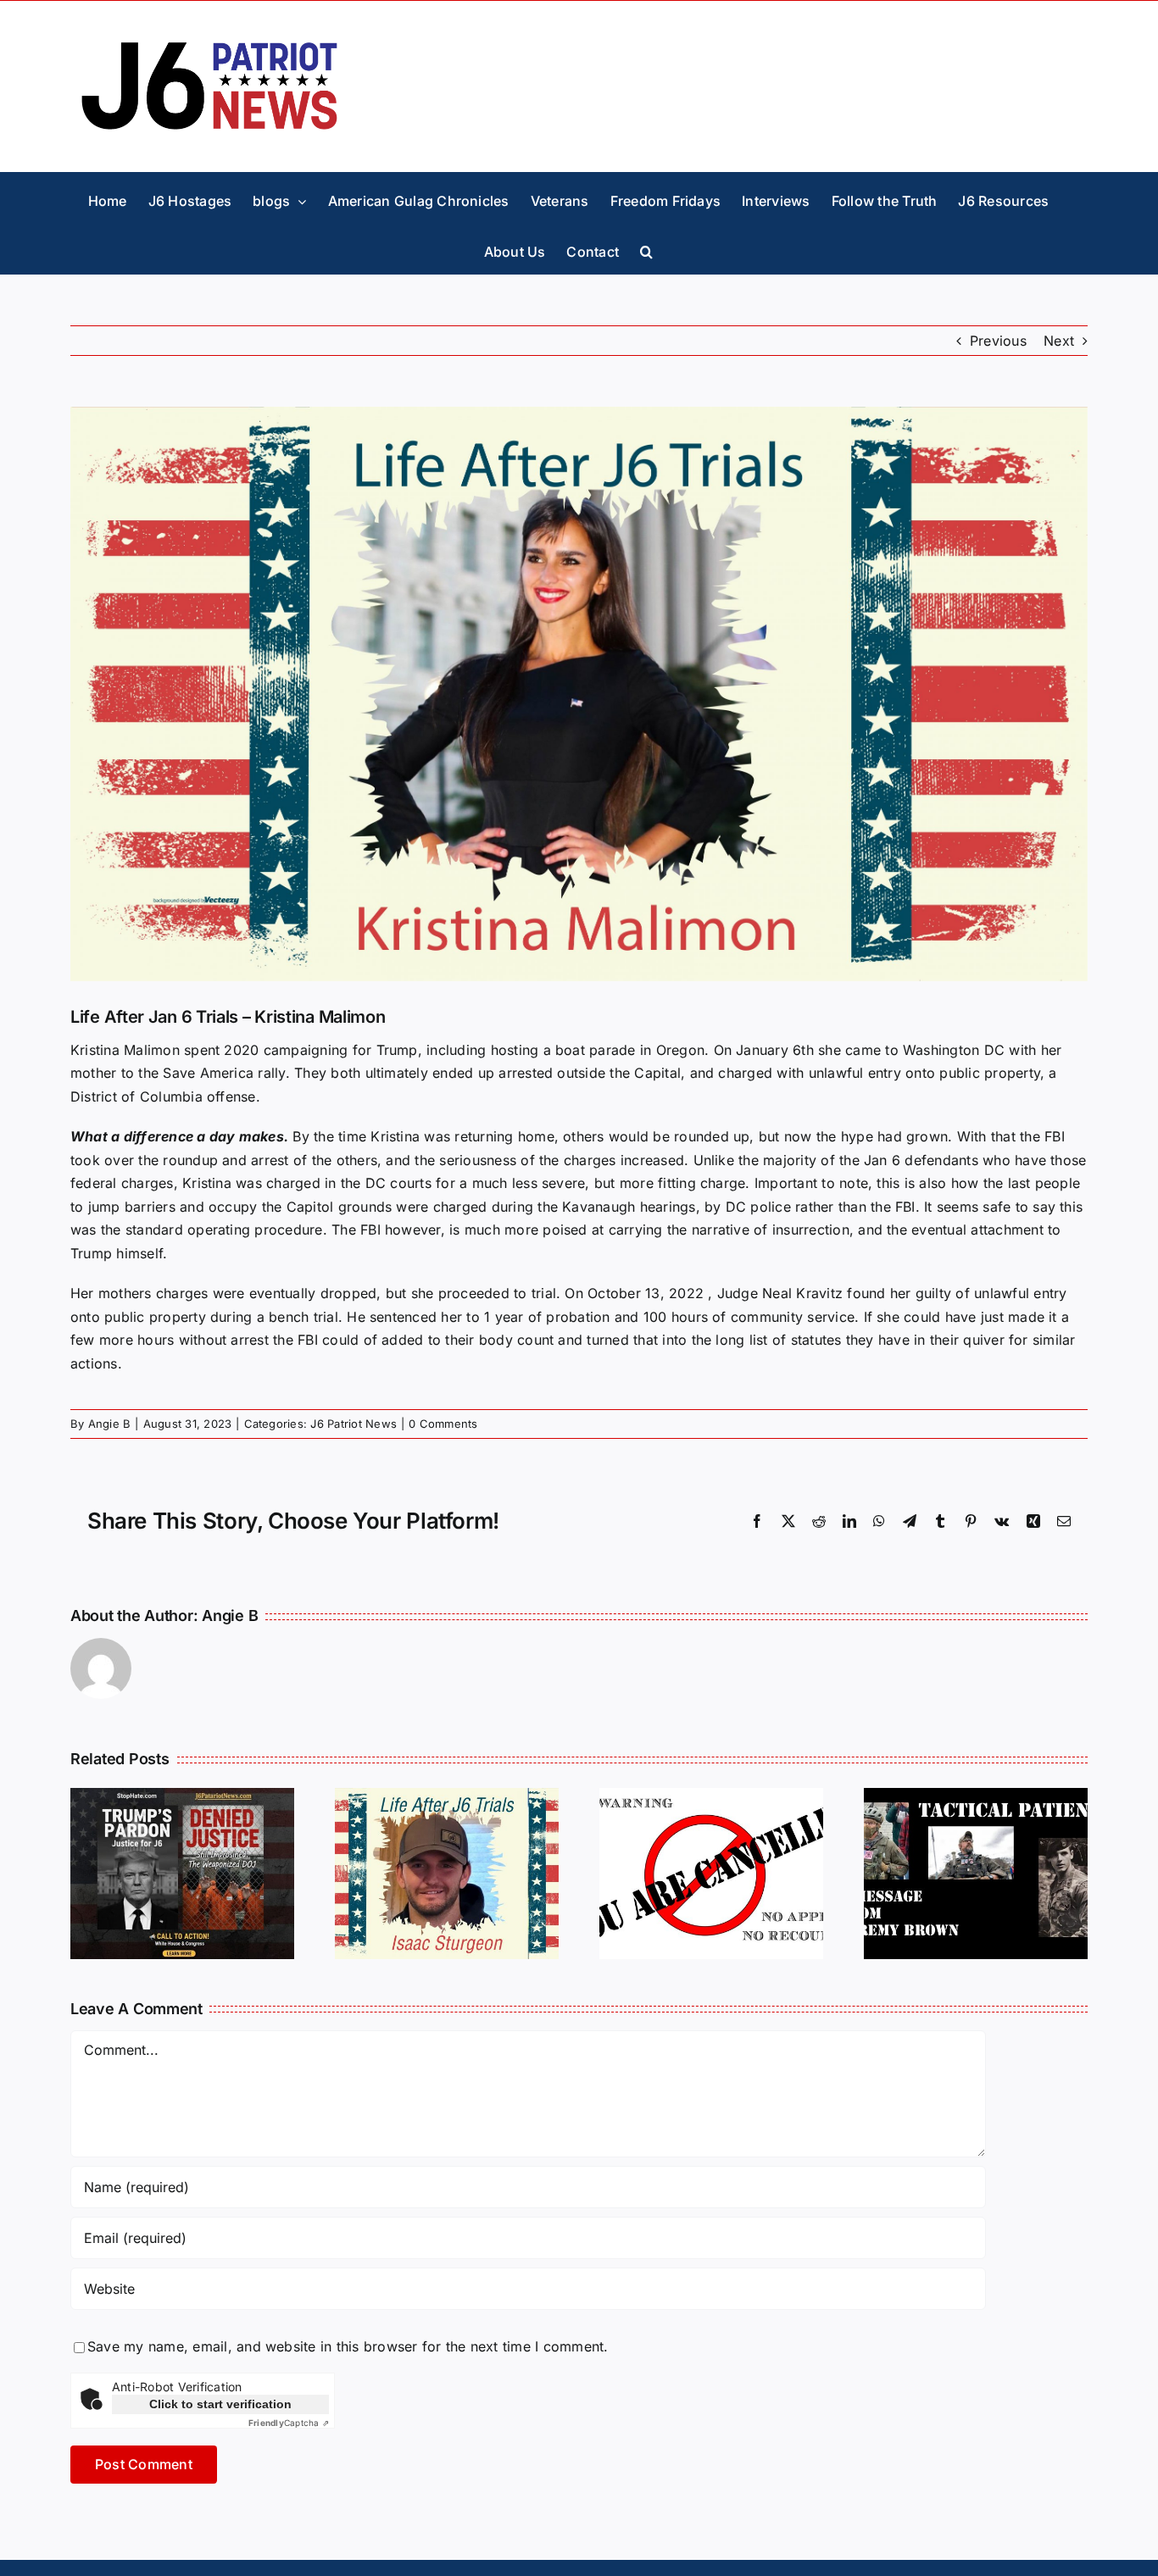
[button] (646, 248)
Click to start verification (220, 2404)
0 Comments (443, 1424)
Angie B (110, 1424)
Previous (998, 341)
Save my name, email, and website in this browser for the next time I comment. (348, 2346)
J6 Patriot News (354, 1424)
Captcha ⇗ (289, 2423)
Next (1059, 341)
